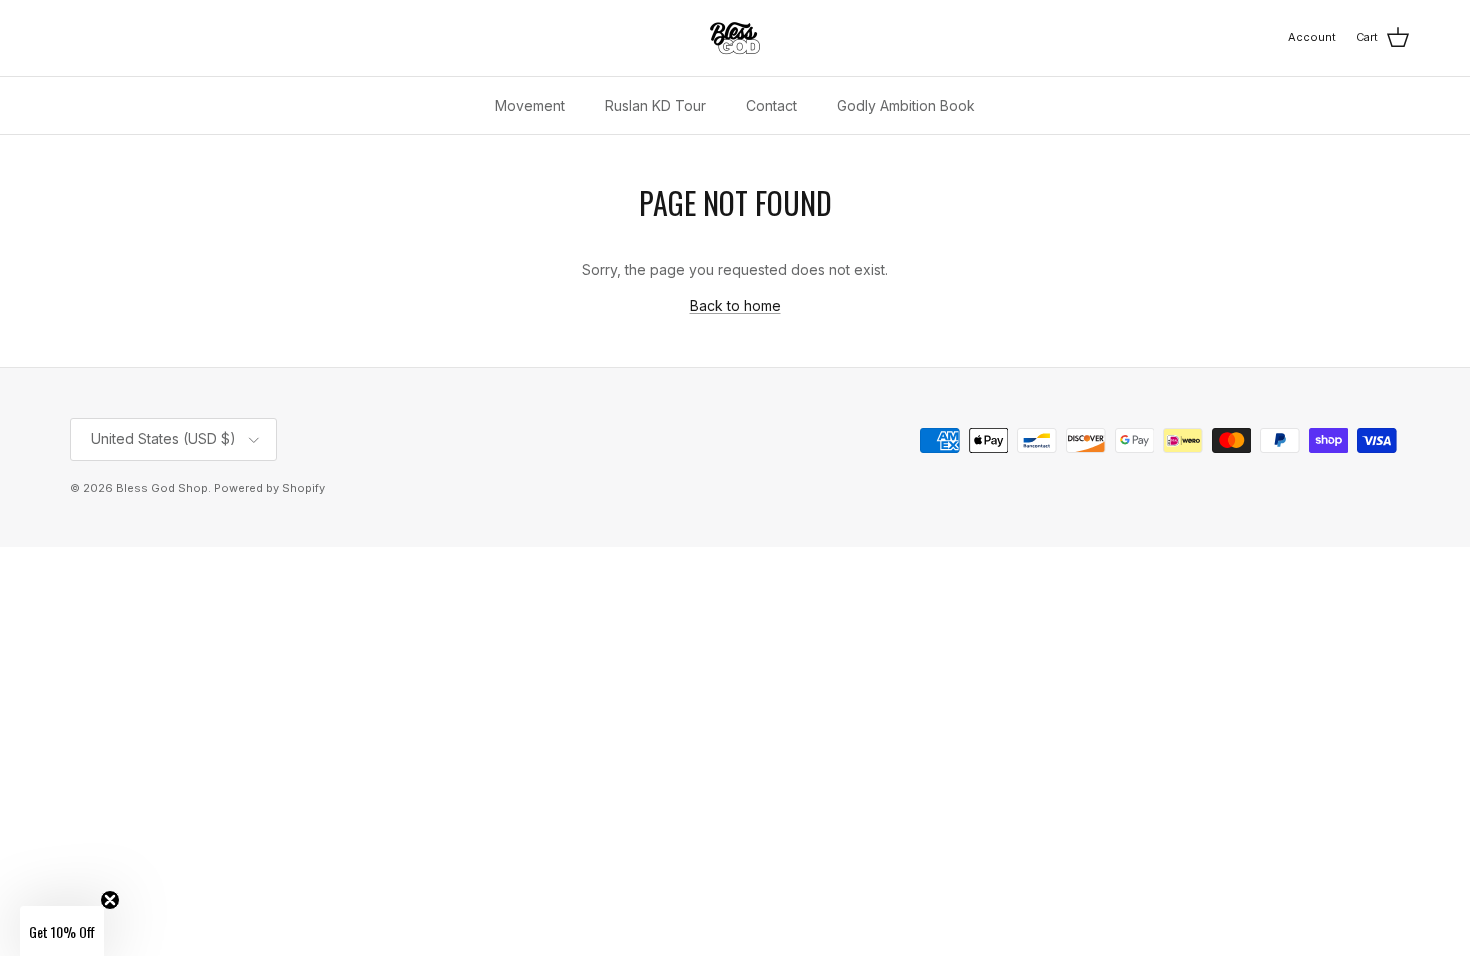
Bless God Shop (162, 488)
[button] (62, 931)
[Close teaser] (110, 900)
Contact (771, 105)
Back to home (735, 305)
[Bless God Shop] (735, 38)
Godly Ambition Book (906, 105)
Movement (530, 105)
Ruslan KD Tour (655, 105)
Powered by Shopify (269, 488)
